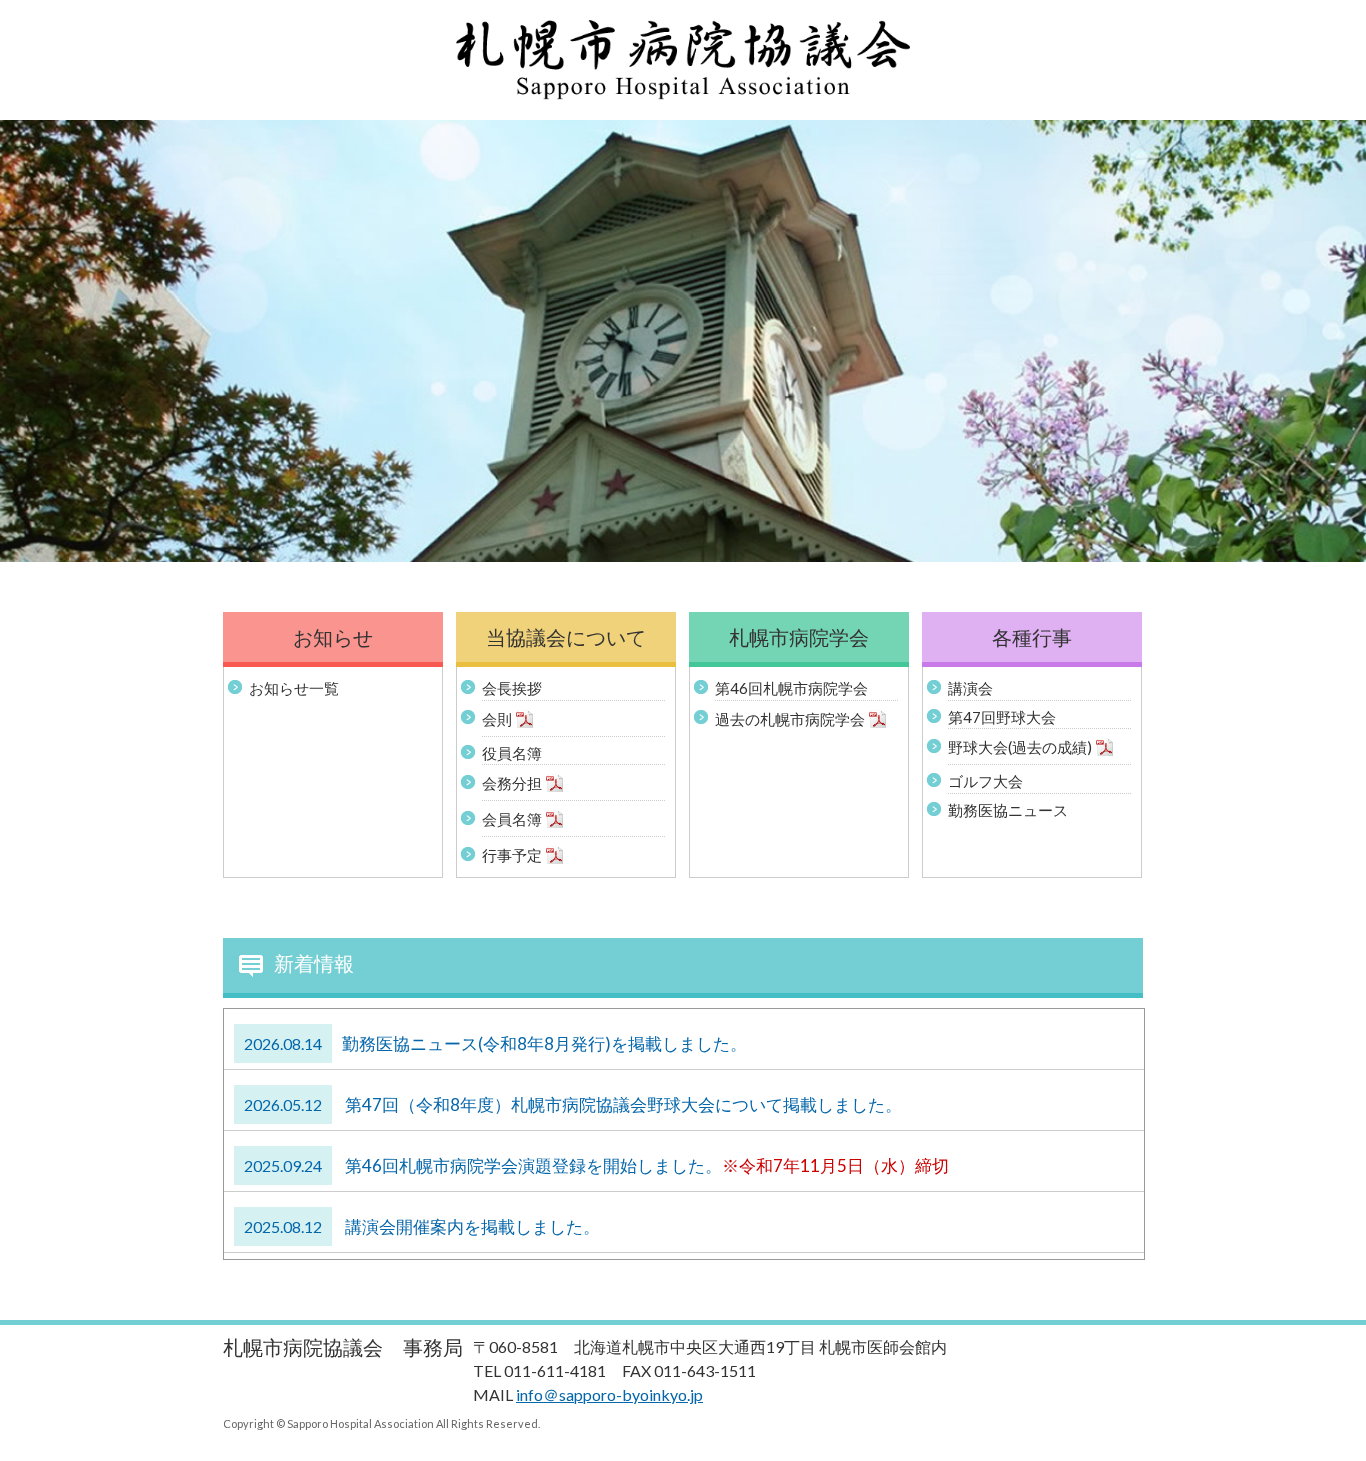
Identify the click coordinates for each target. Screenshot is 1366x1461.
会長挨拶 (512, 688)
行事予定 (512, 855)
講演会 (970, 688)
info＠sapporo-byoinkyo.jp (609, 1394)
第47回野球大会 (1002, 717)
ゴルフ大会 (985, 781)
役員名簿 (512, 753)
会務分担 (512, 783)
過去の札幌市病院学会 (790, 718)
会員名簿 (512, 819)
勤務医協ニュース (1008, 810)
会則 (497, 718)
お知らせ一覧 (294, 688)
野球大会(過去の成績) (1020, 747)
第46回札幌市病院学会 (791, 688)
